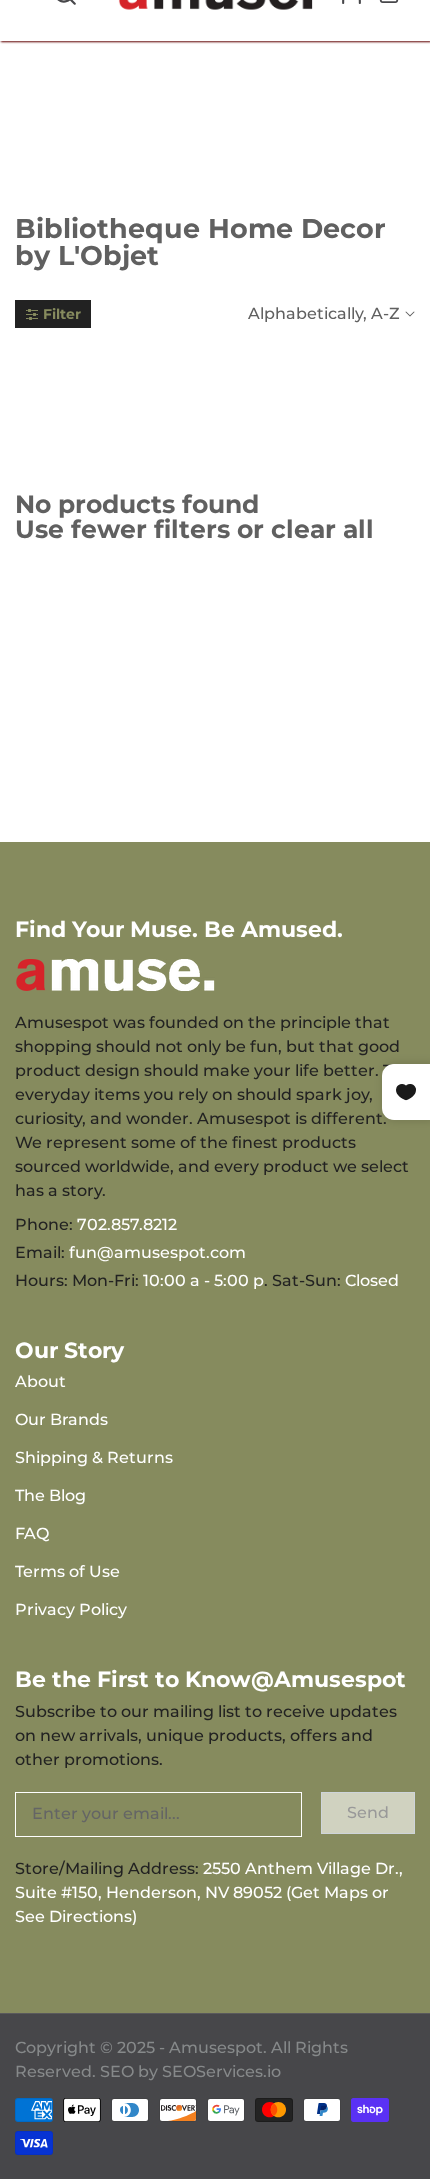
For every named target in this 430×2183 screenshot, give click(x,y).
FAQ (32, 1533)
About (40, 1381)
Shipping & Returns (94, 1457)
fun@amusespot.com (157, 1252)
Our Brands (61, 1419)
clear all (322, 529)
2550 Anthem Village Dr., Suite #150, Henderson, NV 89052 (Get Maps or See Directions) (209, 1892)
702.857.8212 (127, 1224)
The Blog (50, 1495)
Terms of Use (67, 1571)
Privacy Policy (71, 1609)
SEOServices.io (221, 2071)
